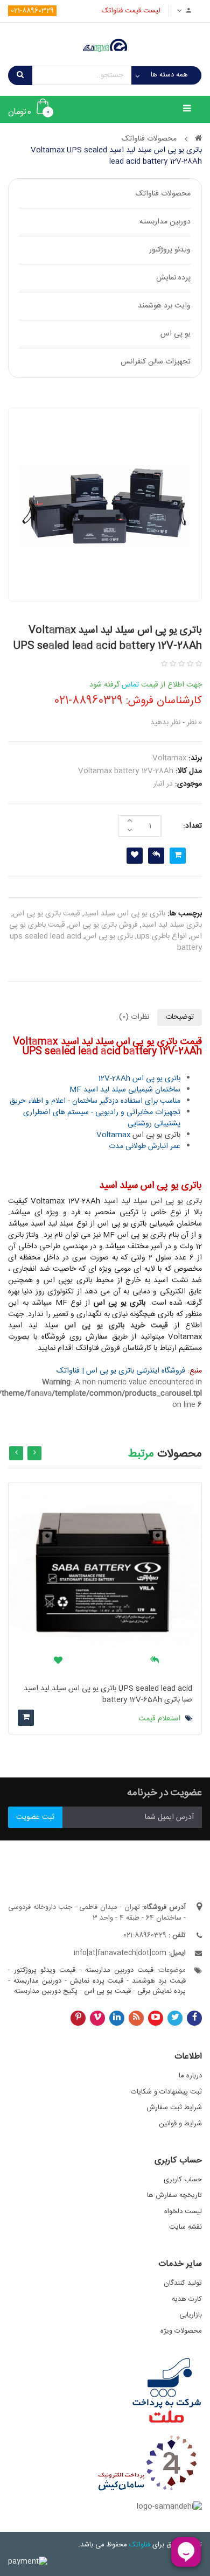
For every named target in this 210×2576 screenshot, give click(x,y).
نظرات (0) (134, 1017)
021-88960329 (32, 11)
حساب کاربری (183, 2180)
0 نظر (194, 723)
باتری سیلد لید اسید (172, 925)
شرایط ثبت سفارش (174, 2108)
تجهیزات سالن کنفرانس (156, 362)
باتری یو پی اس (109, 936)
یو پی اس (176, 334)
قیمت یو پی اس (107, 1991)
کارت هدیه (187, 2299)
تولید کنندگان (183, 2283)
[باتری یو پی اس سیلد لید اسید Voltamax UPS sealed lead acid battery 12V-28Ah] (105, 505)
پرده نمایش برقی (162, 1991)
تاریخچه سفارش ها (174, 2195)
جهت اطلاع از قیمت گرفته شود (146, 685)
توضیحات (180, 1017)
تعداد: (192, 826)
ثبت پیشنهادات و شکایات (166, 2092)
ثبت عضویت (35, 1817)
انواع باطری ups (162, 936)
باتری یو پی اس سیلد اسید (125, 914)
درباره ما (190, 2076)
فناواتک (140, 2545)
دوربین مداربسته (165, 222)
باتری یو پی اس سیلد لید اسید (153, 1201)
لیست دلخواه (183, 2211)
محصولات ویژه (181, 2331)
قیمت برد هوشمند (159, 1981)
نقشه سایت (185, 2227)
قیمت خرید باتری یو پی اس (117, 1326)
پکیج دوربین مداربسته (47, 1991)
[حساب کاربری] (185, 11)
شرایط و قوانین (180, 2124)
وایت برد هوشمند (164, 306)
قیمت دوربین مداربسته (119, 1970)
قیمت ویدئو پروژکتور (45, 1970)
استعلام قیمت (160, 1719)
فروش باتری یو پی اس (103, 925)
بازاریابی (191, 2315)
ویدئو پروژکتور (170, 250)
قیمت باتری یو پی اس (47, 914)
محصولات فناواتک (163, 194)
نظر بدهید (165, 723)
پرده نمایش (173, 278)
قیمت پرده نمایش (97, 1981)
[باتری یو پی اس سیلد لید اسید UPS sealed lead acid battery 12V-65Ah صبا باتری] (105, 1579)
